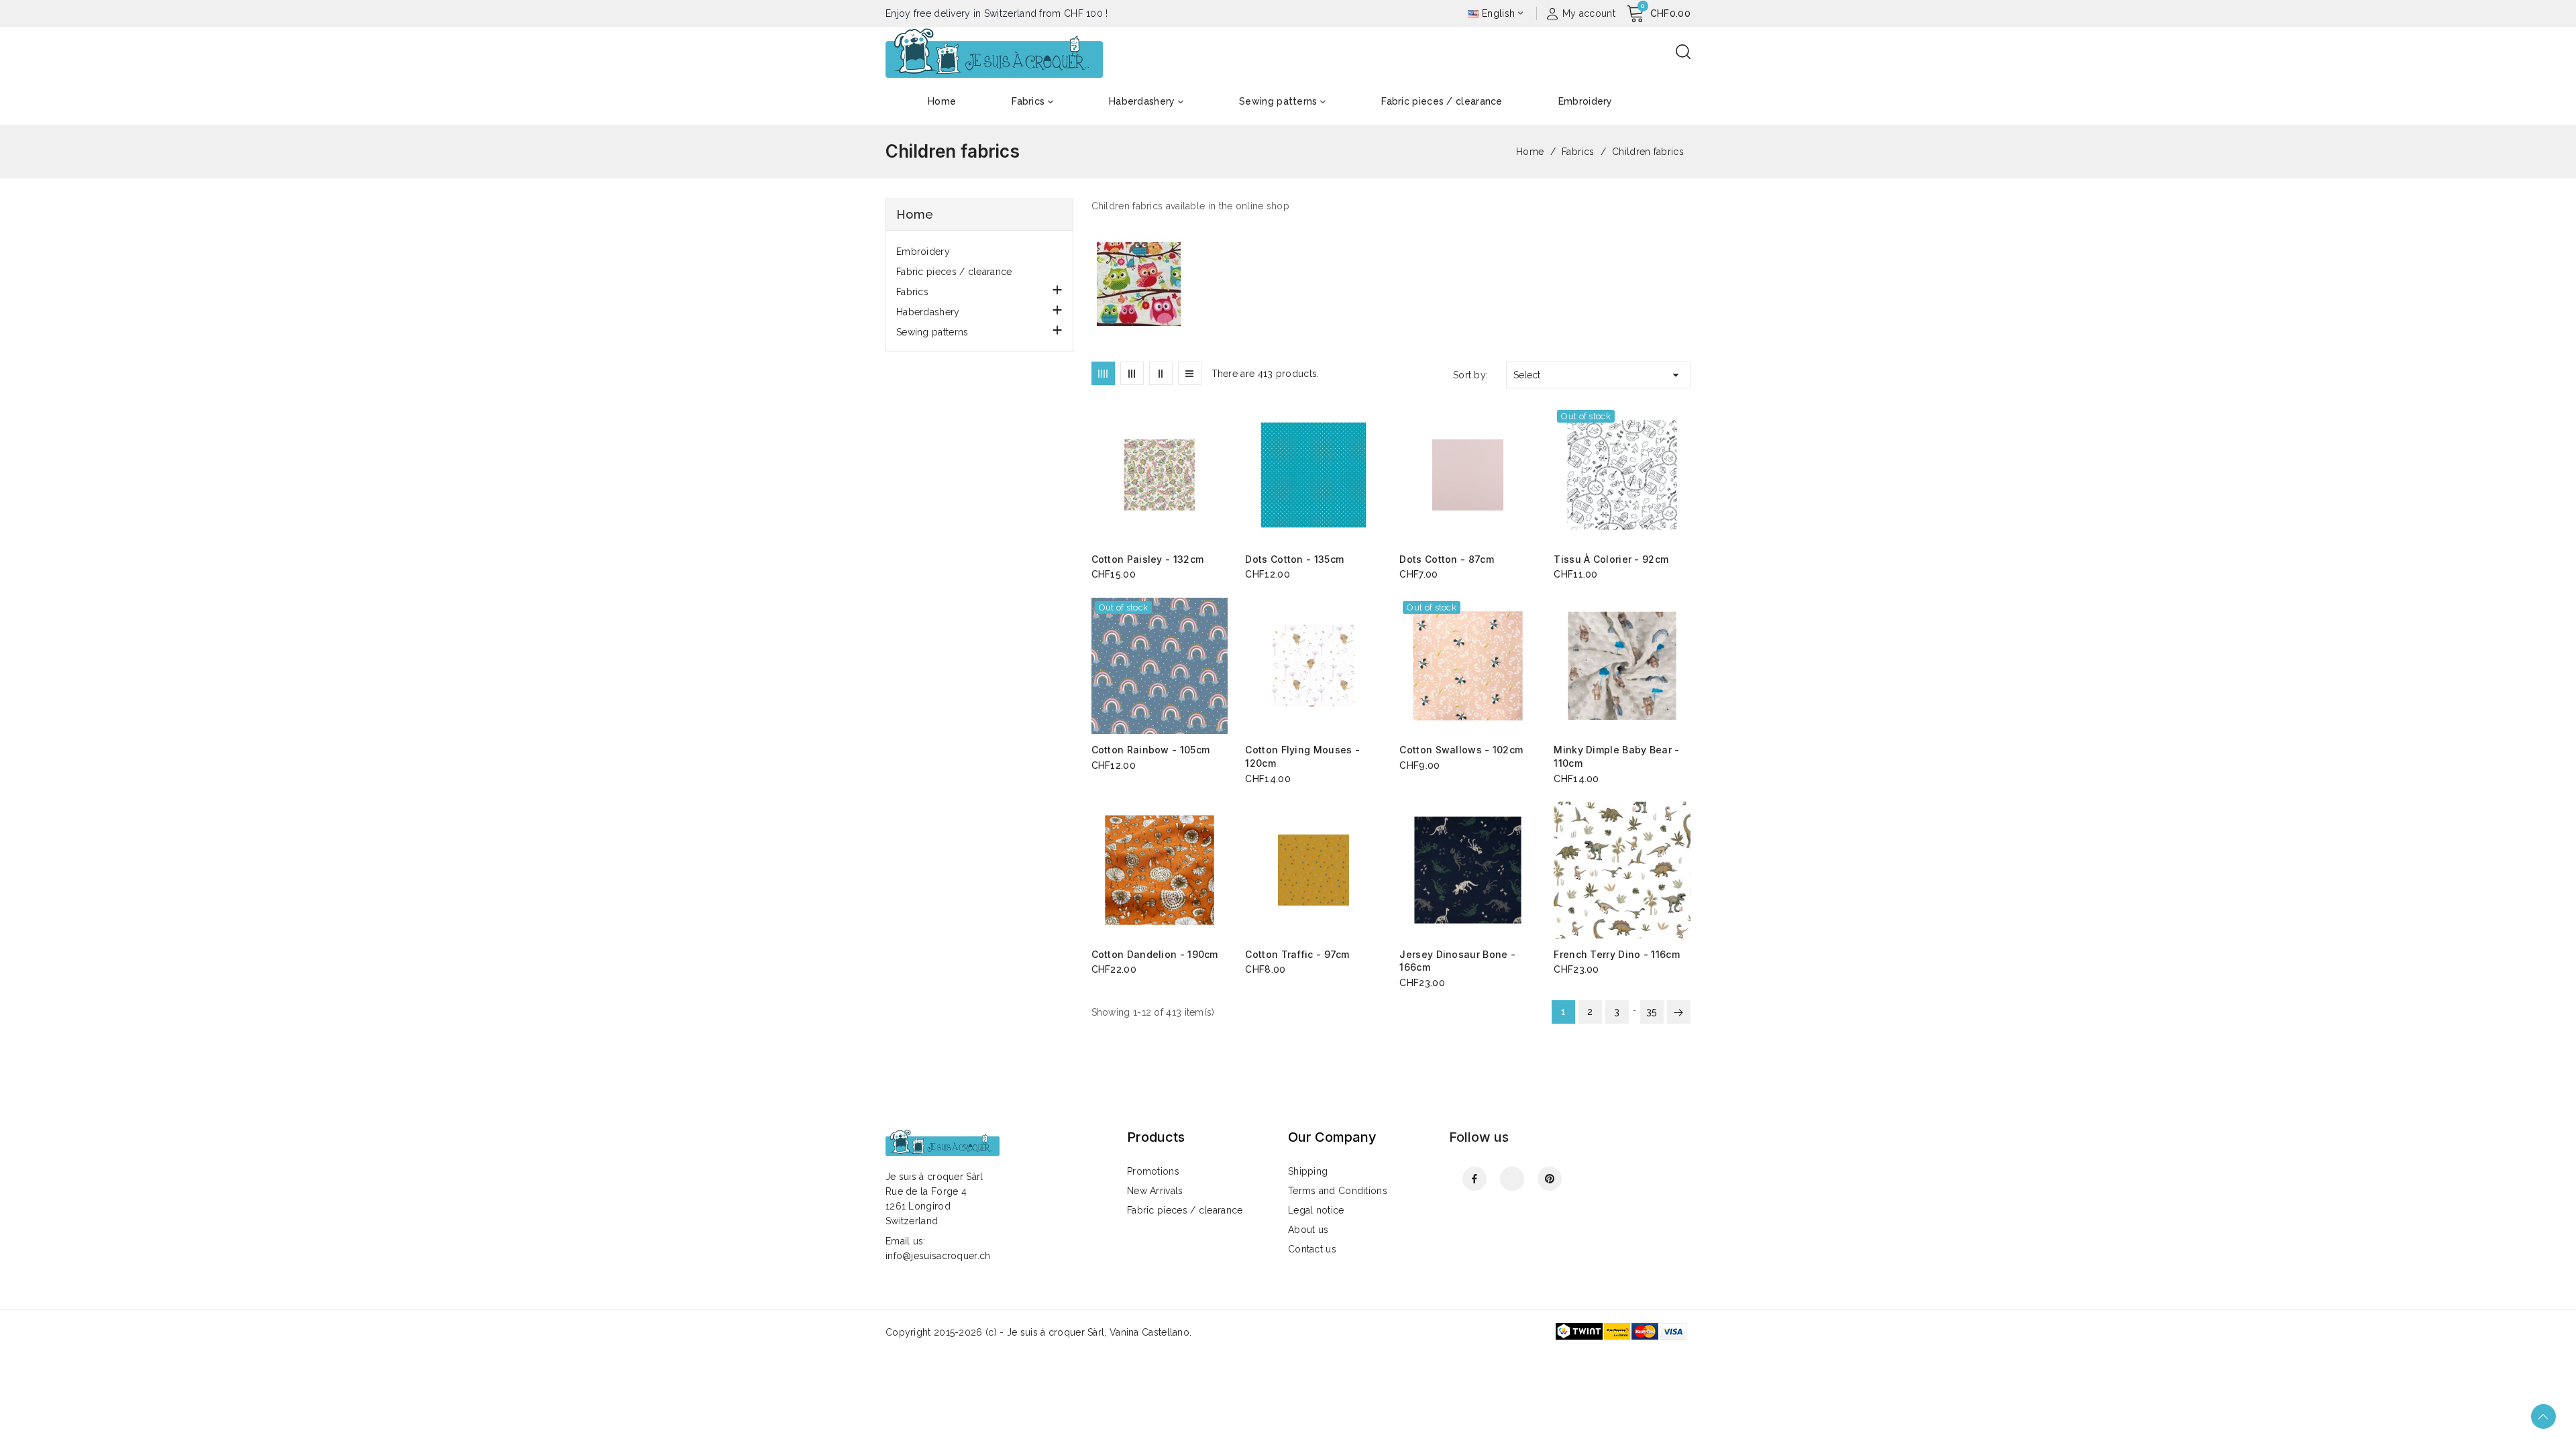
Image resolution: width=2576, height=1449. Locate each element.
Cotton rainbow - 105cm (1151, 750)
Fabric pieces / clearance (954, 272)
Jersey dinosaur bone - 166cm (1457, 961)
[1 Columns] (1190, 373)
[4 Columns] (1103, 373)
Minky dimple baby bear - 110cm (1616, 756)
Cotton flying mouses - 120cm (1302, 756)
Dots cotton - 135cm (1294, 559)
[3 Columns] (1132, 373)
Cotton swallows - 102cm (1461, 750)
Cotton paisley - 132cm (1148, 559)
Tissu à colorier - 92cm (1611, 559)
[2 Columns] (1161, 373)
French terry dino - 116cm (1617, 954)
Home (915, 214)
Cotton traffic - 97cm (1297, 954)
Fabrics (912, 292)
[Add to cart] (1223, 476)
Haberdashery (928, 312)
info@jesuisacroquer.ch (938, 1256)
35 (1652, 1012)
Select (1598, 375)
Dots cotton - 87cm (1446, 559)
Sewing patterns (932, 332)
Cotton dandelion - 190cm (1155, 954)
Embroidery (923, 252)
